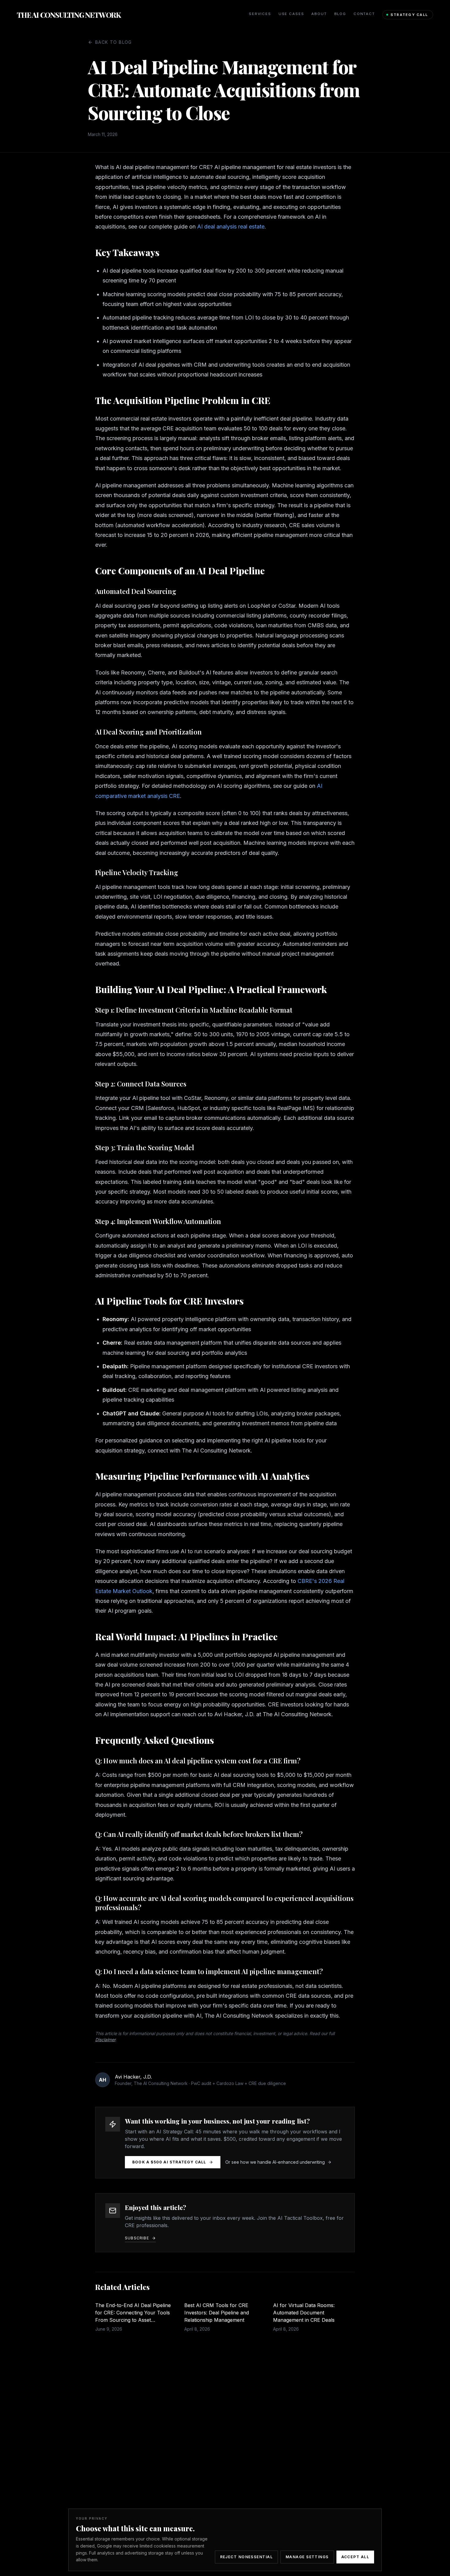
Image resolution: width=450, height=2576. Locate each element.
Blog (340, 14)
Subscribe (137, 2238)
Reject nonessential (246, 2557)
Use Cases (291, 14)
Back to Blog (114, 42)
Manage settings (307, 2557)
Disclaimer (105, 2040)
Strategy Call (409, 15)
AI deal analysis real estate (231, 227)
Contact (364, 14)
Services (260, 14)
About (319, 14)
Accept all (355, 2557)
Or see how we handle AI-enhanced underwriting (275, 2162)
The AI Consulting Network (69, 15)
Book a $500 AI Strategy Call (169, 2162)
